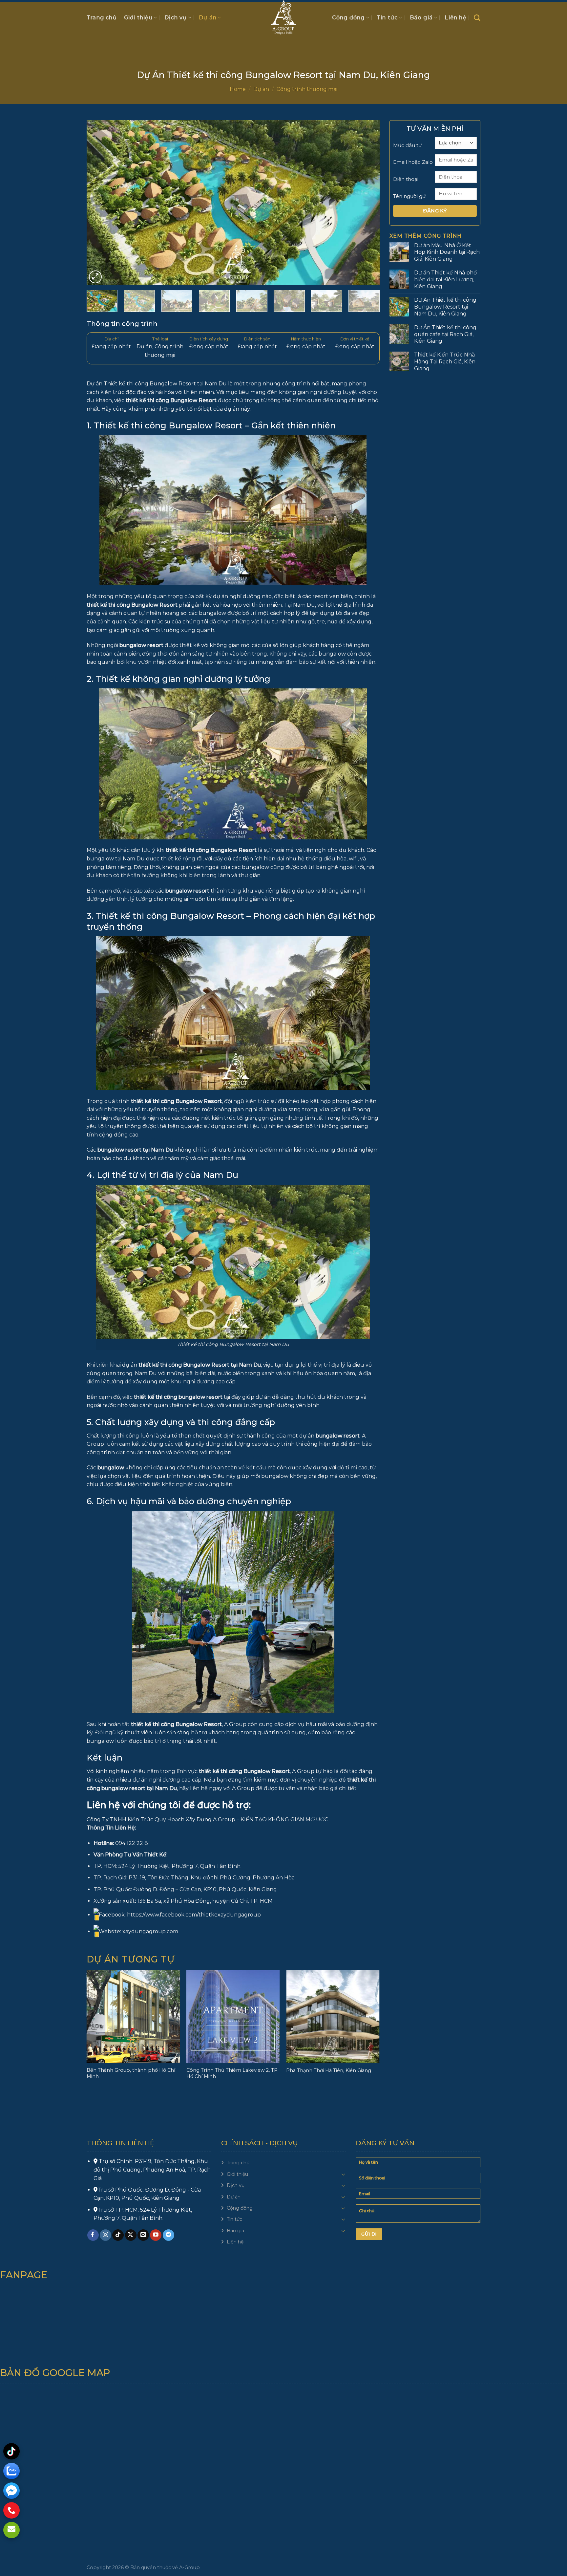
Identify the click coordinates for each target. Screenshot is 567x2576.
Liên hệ (455, 18)
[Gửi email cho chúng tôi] (143, 2235)
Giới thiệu (138, 18)
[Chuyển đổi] (343, 2174)
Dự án (208, 18)
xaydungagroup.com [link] (150, 1931)
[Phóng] (95, 277)
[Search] (477, 18)
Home (238, 89)
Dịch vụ (176, 18)
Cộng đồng (348, 18)
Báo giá (421, 18)
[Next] (365, 203)
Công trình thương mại (307, 89)
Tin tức (387, 18)
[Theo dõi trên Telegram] (168, 2235)
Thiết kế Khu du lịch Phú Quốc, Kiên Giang (229, 2073)
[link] (194, 1915)
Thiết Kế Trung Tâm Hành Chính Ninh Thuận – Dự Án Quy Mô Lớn (331, 2073)
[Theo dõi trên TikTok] (118, 2235)
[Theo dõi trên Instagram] (105, 2235)
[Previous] (101, 203)
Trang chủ (102, 18)
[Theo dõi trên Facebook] (93, 2235)
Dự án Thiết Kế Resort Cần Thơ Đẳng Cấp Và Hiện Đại (131, 2073)
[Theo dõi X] (131, 2235)
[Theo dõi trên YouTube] (156, 2235)
